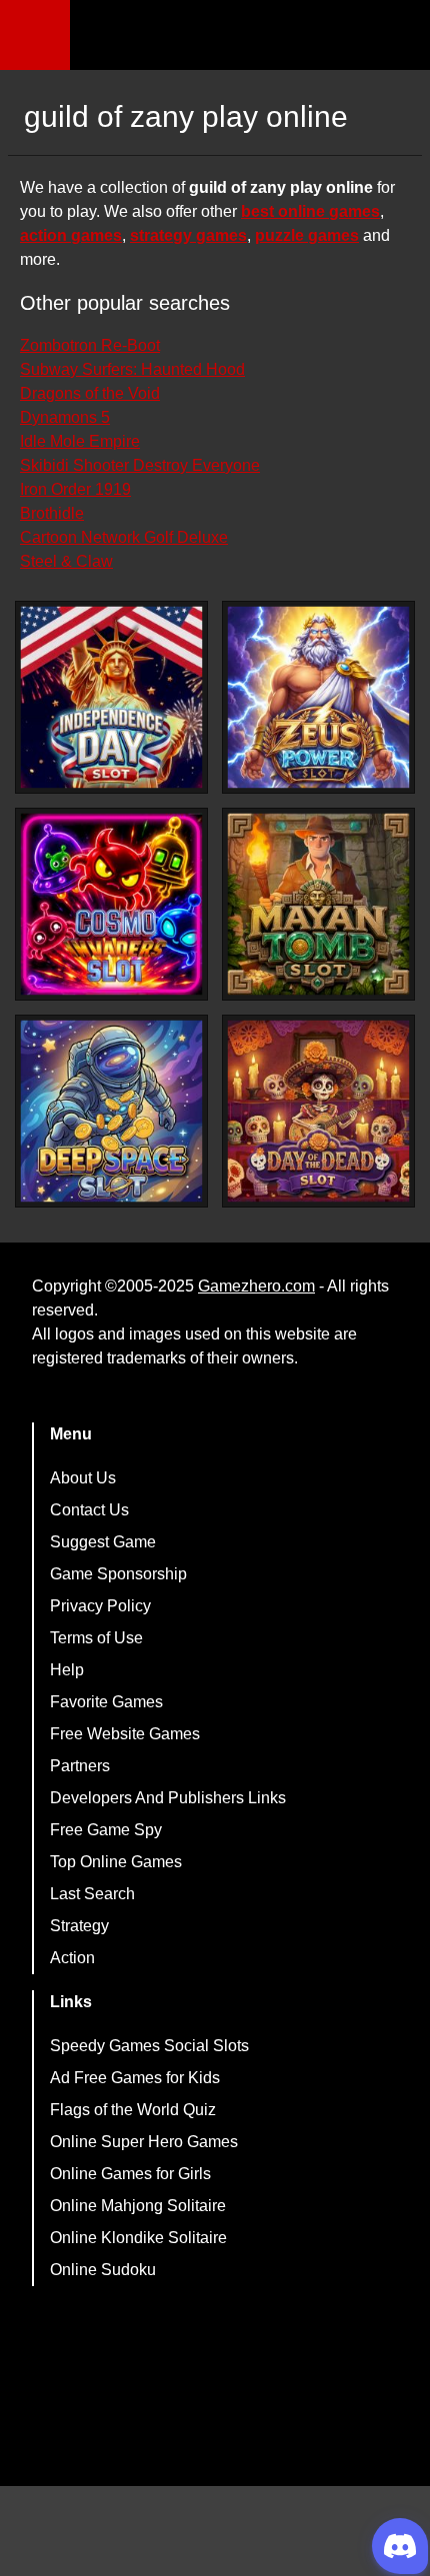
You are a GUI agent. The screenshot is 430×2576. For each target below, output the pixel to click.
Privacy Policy (100, 1606)
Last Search (92, 1894)
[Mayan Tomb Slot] (318, 904)
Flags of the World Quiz (133, 2110)
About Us (83, 1478)
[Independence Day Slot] (111, 697)
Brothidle (52, 513)
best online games (310, 211)
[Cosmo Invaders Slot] (111, 904)
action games (71, 235)
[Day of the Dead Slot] (318, 1111)
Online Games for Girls (130, 2174)
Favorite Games (106, 1702)
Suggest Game (103, 1542)
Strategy (79, 1926)
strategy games (188, 235)
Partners (80, 1766)
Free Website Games (125, 1734)
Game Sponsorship (118, 1574)
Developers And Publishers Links (168, 1798)
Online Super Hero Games (144, 2142)
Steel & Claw (66, 561)
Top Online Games (116, 1862)
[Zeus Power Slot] (318, 697)
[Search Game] (397, 39)
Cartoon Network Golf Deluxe (124, 537)
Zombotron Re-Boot (90, 345)
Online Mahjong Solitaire (138, 2206)
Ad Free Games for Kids (135, 2078)
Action (72, 1958)
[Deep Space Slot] (111, 1111)
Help (67, 1670)
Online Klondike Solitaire (138, 2238)
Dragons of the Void (90, 393)
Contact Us (89, 1510)
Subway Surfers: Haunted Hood (132, 369)
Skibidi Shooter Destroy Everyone (140, 465)
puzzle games (307, 235)
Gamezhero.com (256, 1286)
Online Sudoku (103, 2270)
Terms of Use (96, 1638)
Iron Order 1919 (75, 489)
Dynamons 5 (65, 417)
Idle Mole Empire (80, 441)
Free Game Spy (106, 1830)
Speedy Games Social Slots (149, 2046)
